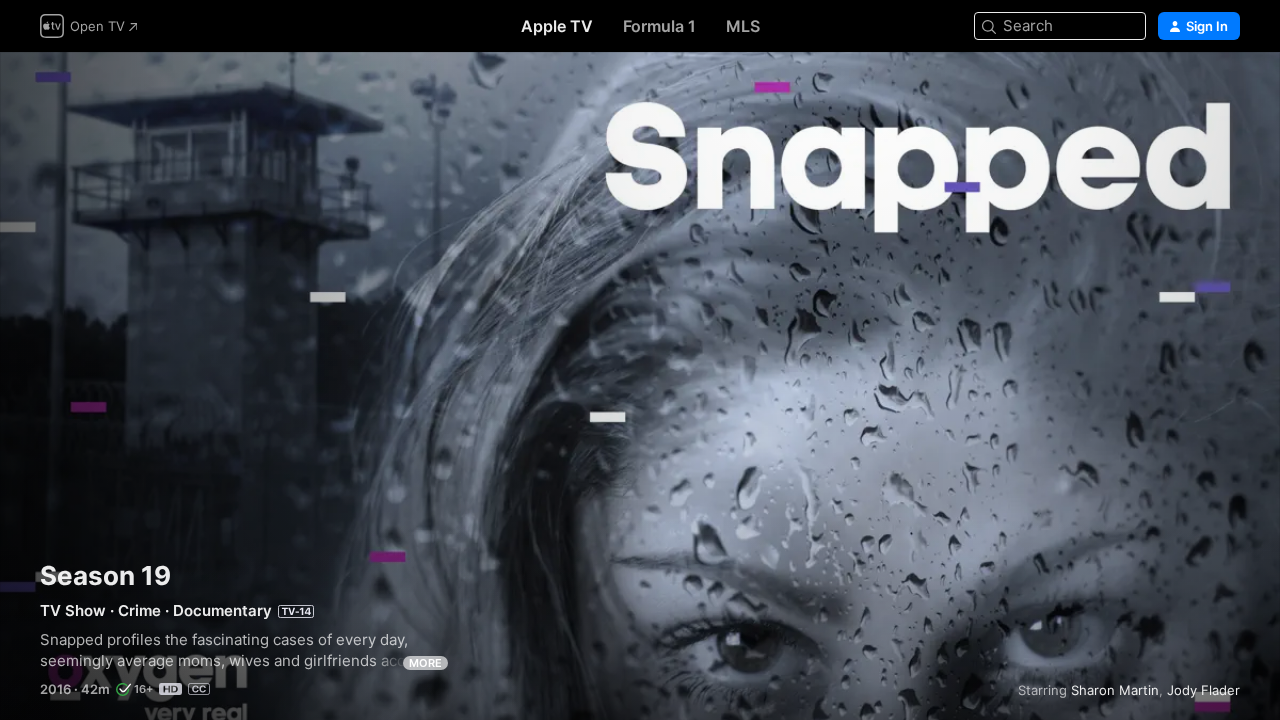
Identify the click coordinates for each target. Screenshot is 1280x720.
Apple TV (557, 26)
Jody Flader (1203, 690)
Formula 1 (659, 26)
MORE (425, 663)
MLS (743, 26)
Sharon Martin (1115, 690)
